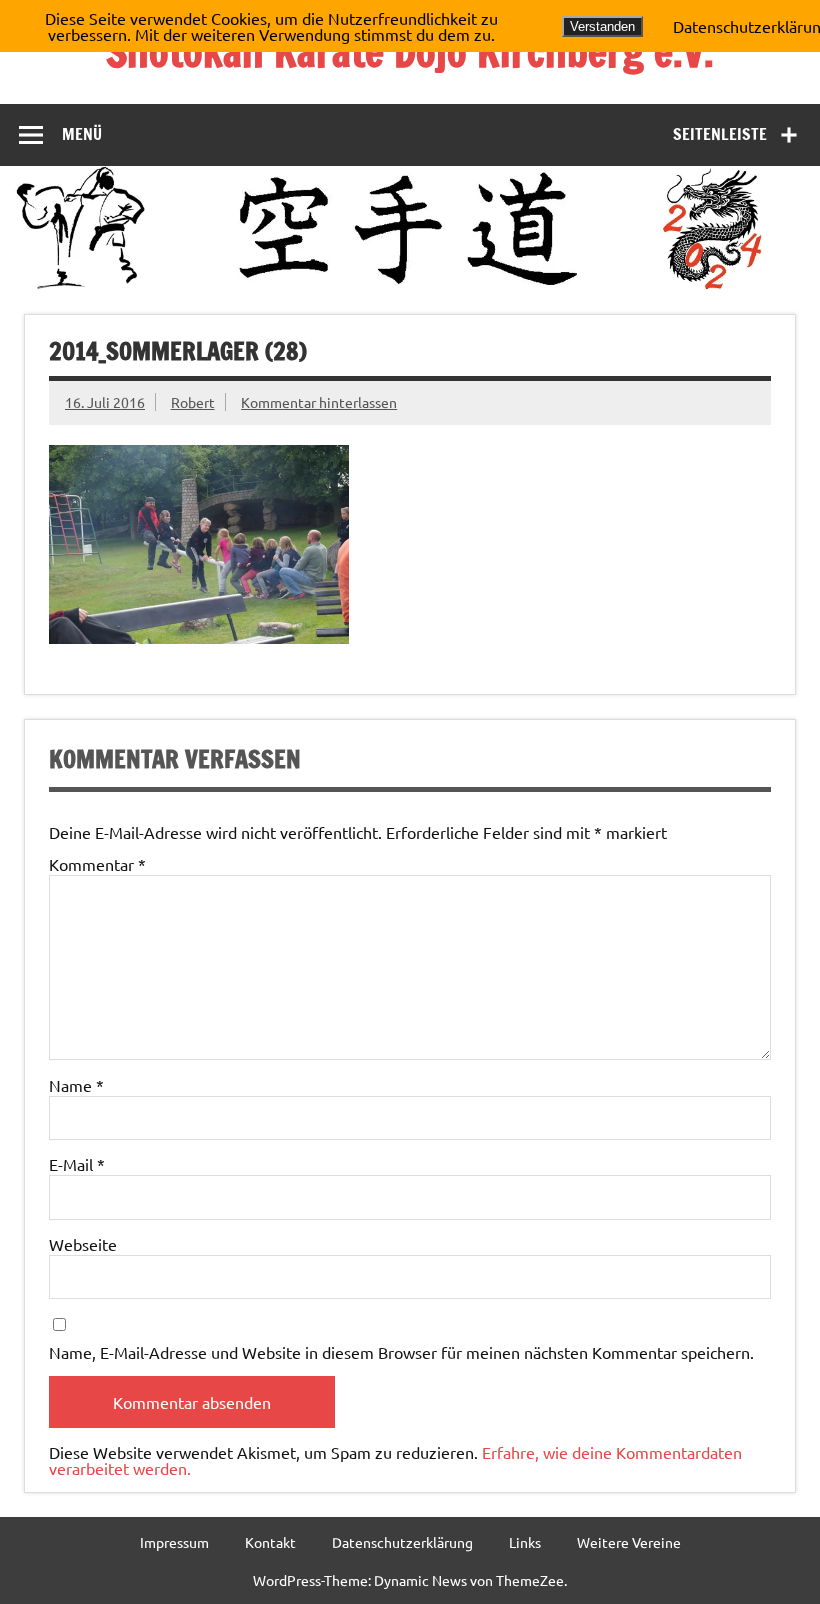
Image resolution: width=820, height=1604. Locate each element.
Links (525, 1542)
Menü (82, 134)
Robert (193, 402)
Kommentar (97, 864)
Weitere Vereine (629, 1542)
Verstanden (602, 26)
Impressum (174, 1542)
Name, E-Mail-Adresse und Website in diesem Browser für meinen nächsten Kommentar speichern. (401, 1352)
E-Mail (77, 1164)
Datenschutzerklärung (402, 1542)
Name (76, 1085)
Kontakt (270, 1542)
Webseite (83, 1244)
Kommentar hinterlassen (319, 402)
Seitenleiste (720, 134)
